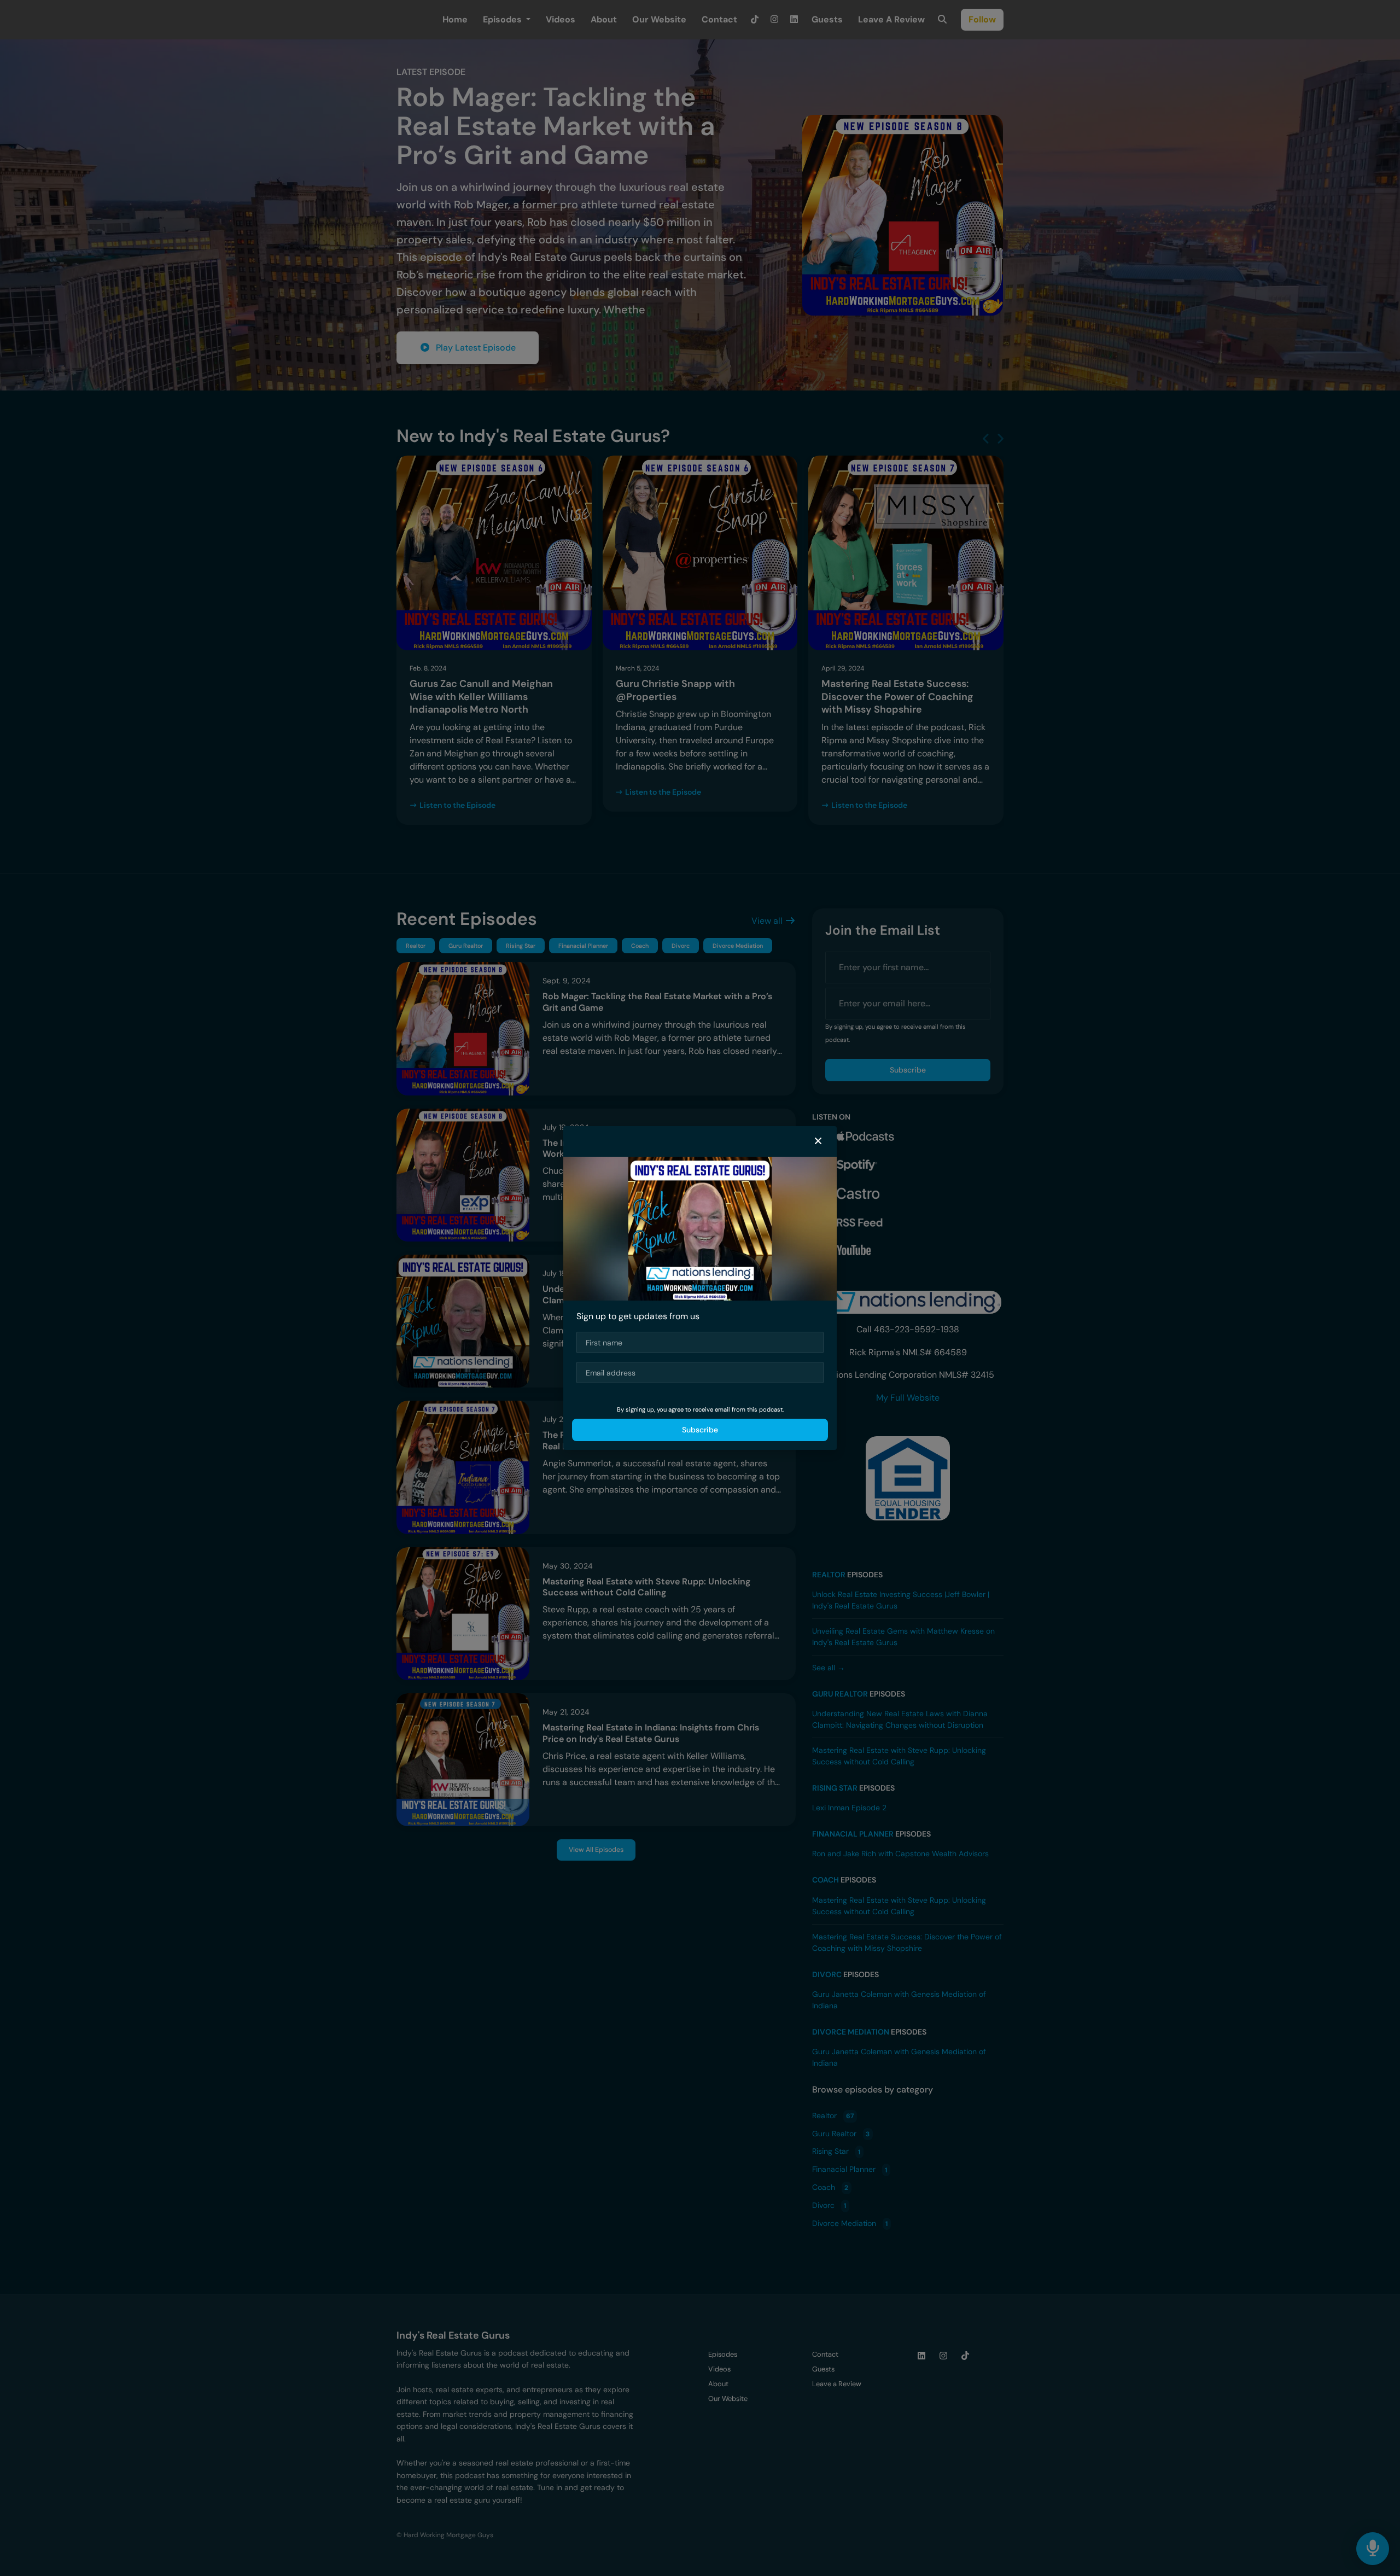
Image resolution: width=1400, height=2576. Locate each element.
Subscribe (700, 1430)
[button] (818, 1141)
